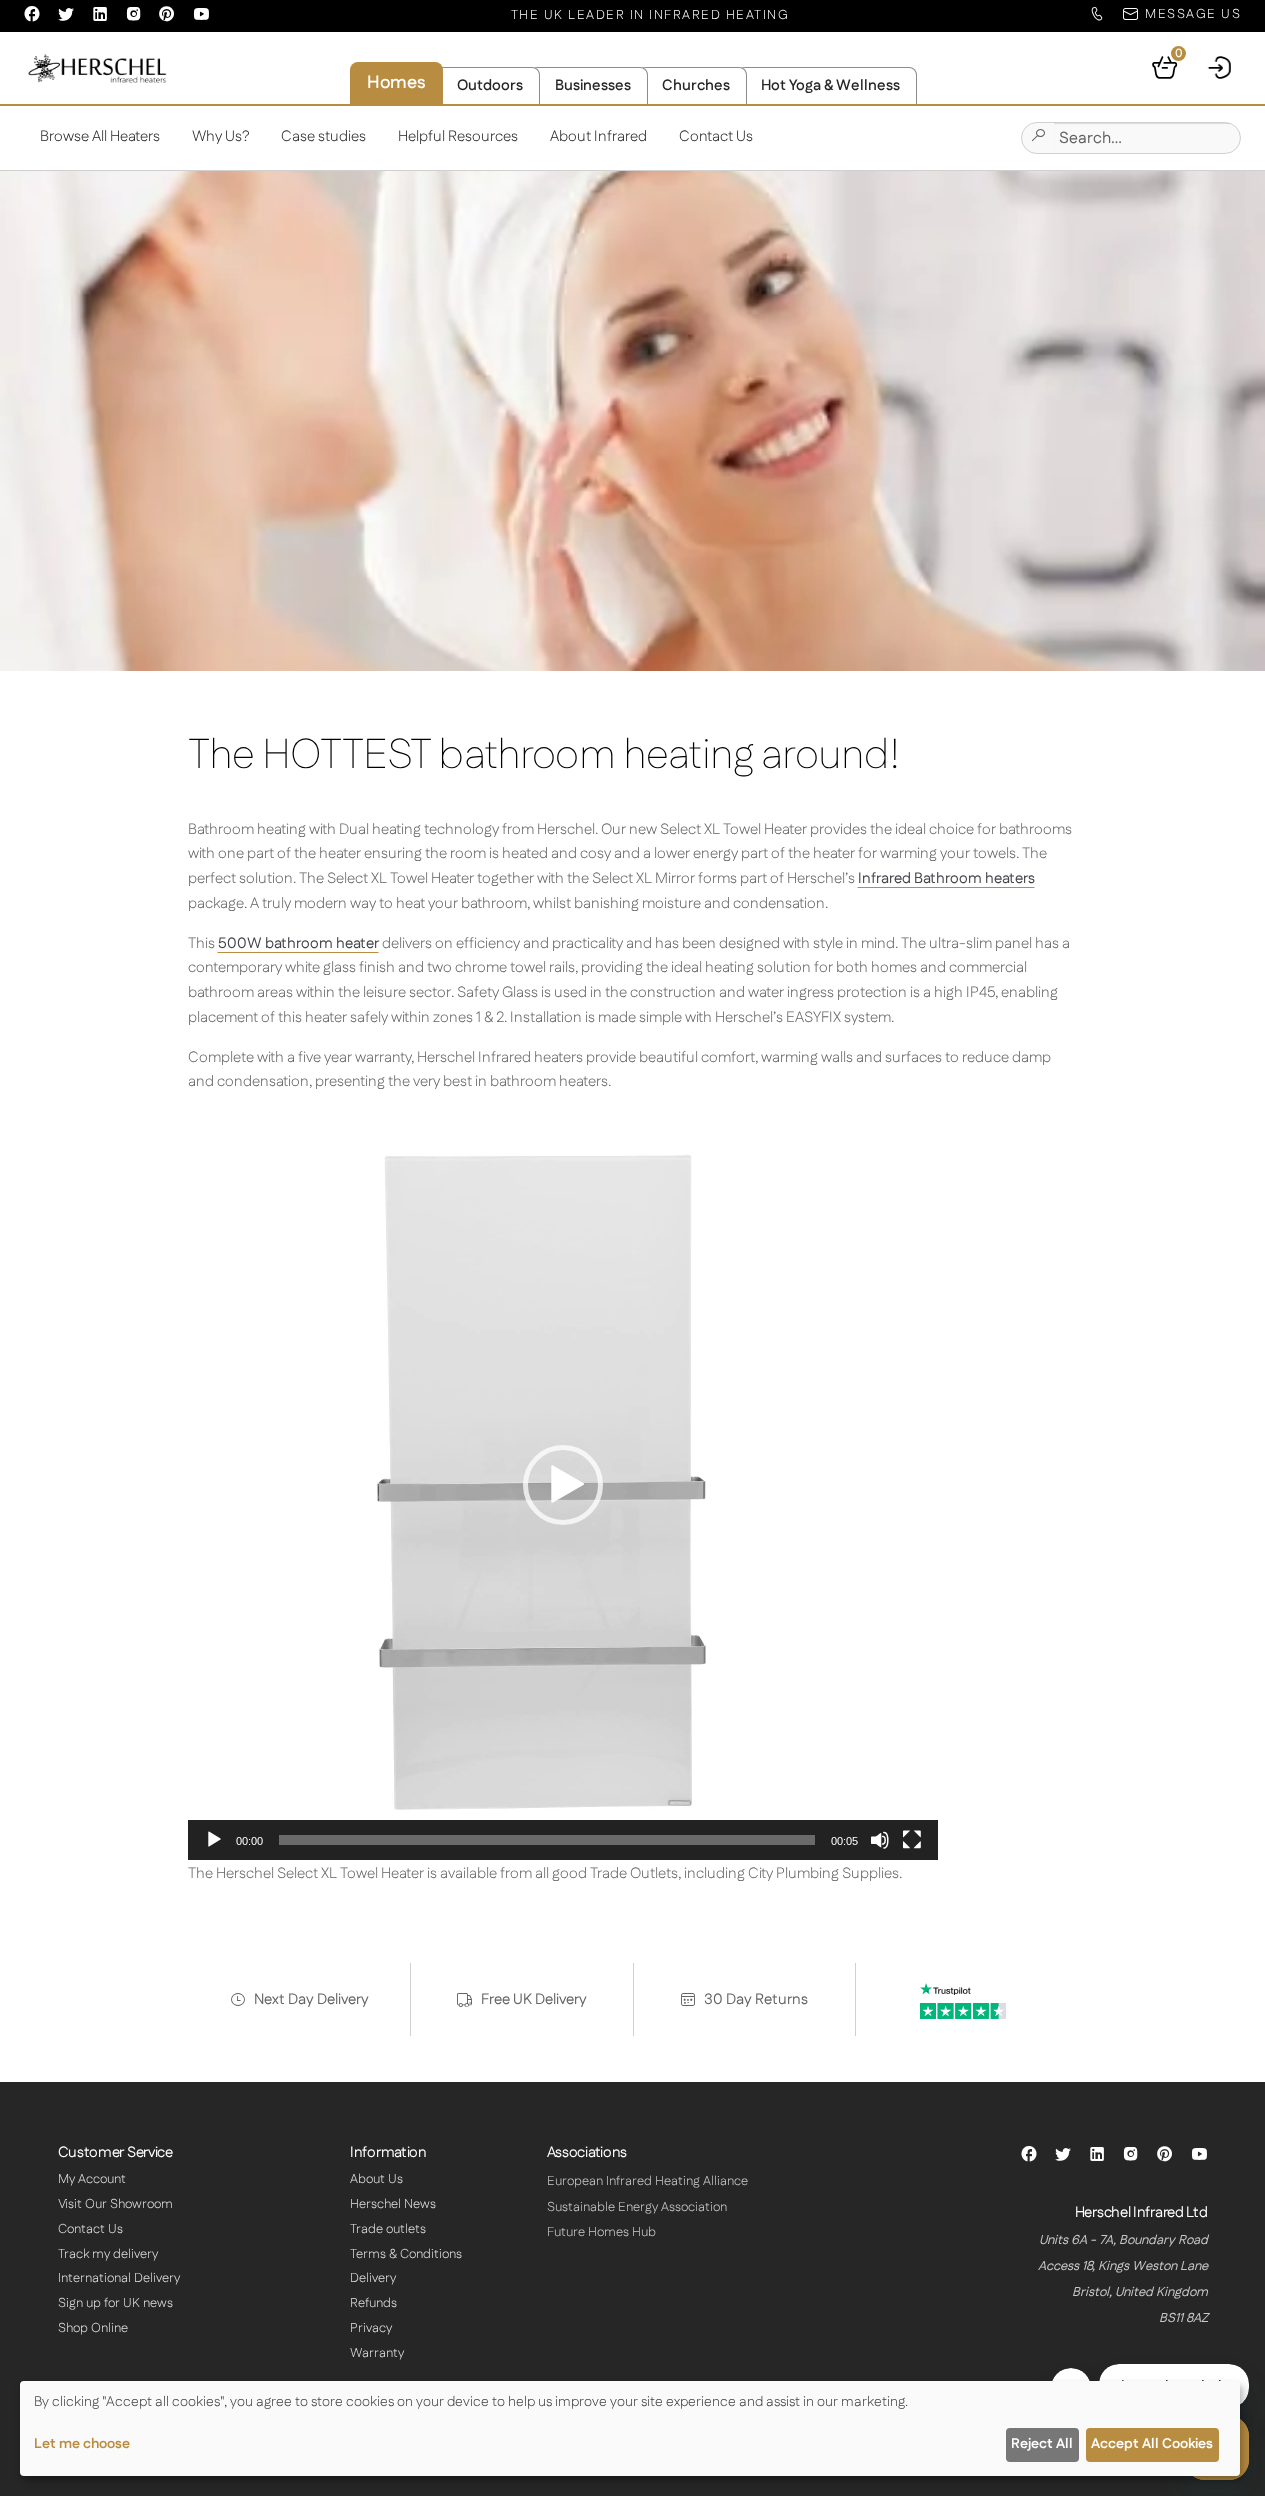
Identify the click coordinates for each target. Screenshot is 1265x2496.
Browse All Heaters (100, 136)
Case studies (323, 136)
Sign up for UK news (115, 2303)
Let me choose (82, 2444)
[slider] (547, 1840)
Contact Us (716, 136)
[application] (563, 1485)
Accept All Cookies (1152, 2444)
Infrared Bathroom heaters (946, 878)
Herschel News (393, 2204)
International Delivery (119, 2278)
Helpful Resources (458, 136)
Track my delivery (108, 2254)
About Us (376, 2179)
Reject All (1042, 2444)
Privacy (371, 2328)
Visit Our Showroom (115, 2204)
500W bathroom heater (298, 943)
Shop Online (93, 2328)
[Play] (214, 1840)
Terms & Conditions (406, 2254)
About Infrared (598, 136)
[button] (563, 1485)
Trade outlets (388, 2229)
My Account (92, 2179)
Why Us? (221, 136)
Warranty (377, 2353)
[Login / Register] (1221, 68)
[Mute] (880, 1840)
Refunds (373, 2303)
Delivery (373, 2278)
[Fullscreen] (912, 1840)
